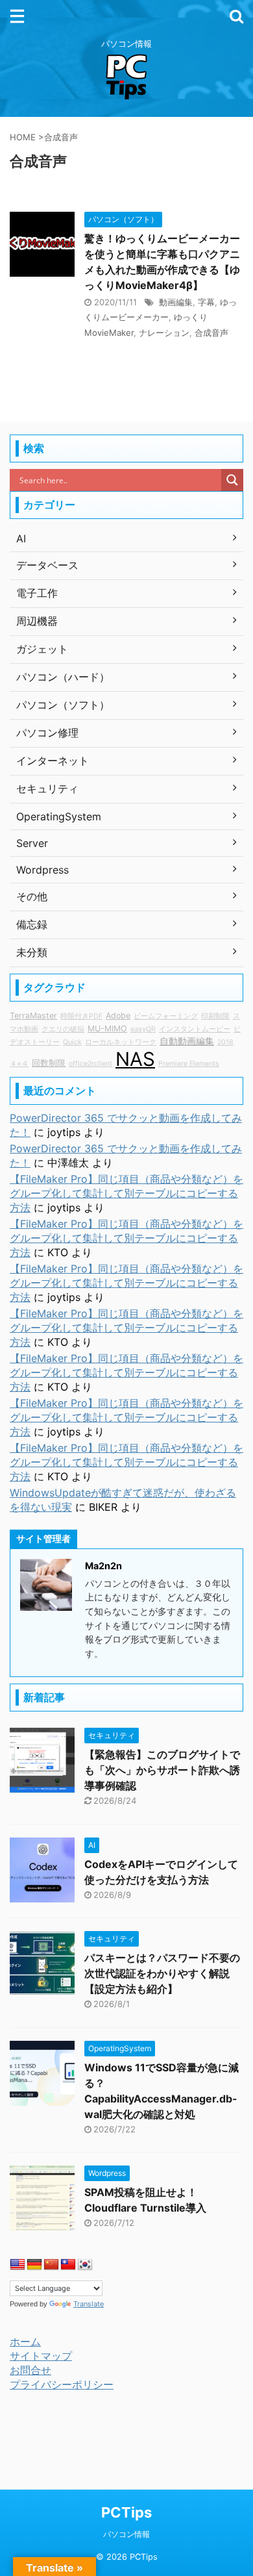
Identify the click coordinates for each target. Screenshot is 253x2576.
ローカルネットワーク (121, 1042)
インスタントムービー (195, 1029)
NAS (135, 1059)
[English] (18, 2265)
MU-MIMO (107, 1029)
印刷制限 (215, 1016)
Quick (72, 1042)
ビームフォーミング (166, 1016)
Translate (89, 2304)
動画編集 (176, 302)
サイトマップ (41, 2356)
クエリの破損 (63, 1029)
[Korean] (85, 2265)
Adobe (118, 1016)
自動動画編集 (187, 1041)
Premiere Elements (189, 1064)
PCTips (126, 2512)
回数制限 (49, 1063)
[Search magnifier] (232, 480)
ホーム (25, 2342)
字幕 (206, 302)
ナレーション (164, 333)
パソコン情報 (126, 2534)
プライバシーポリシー (62, 2384)
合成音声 (211, 333)
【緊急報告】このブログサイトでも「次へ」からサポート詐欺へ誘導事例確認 (162, 1770)
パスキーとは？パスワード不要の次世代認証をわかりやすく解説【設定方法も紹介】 (162, 1973)
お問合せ (30, 2370)
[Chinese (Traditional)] (68, 2265)
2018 (225, 1042)
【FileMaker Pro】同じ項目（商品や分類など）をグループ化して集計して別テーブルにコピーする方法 (126, 1193)
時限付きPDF (81, 1016)
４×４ (19, 1064)
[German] (34, 2265)
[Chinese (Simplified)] (51, 2265)
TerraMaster (33, 1016)
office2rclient (90, 1064)
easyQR (143, 1029)
